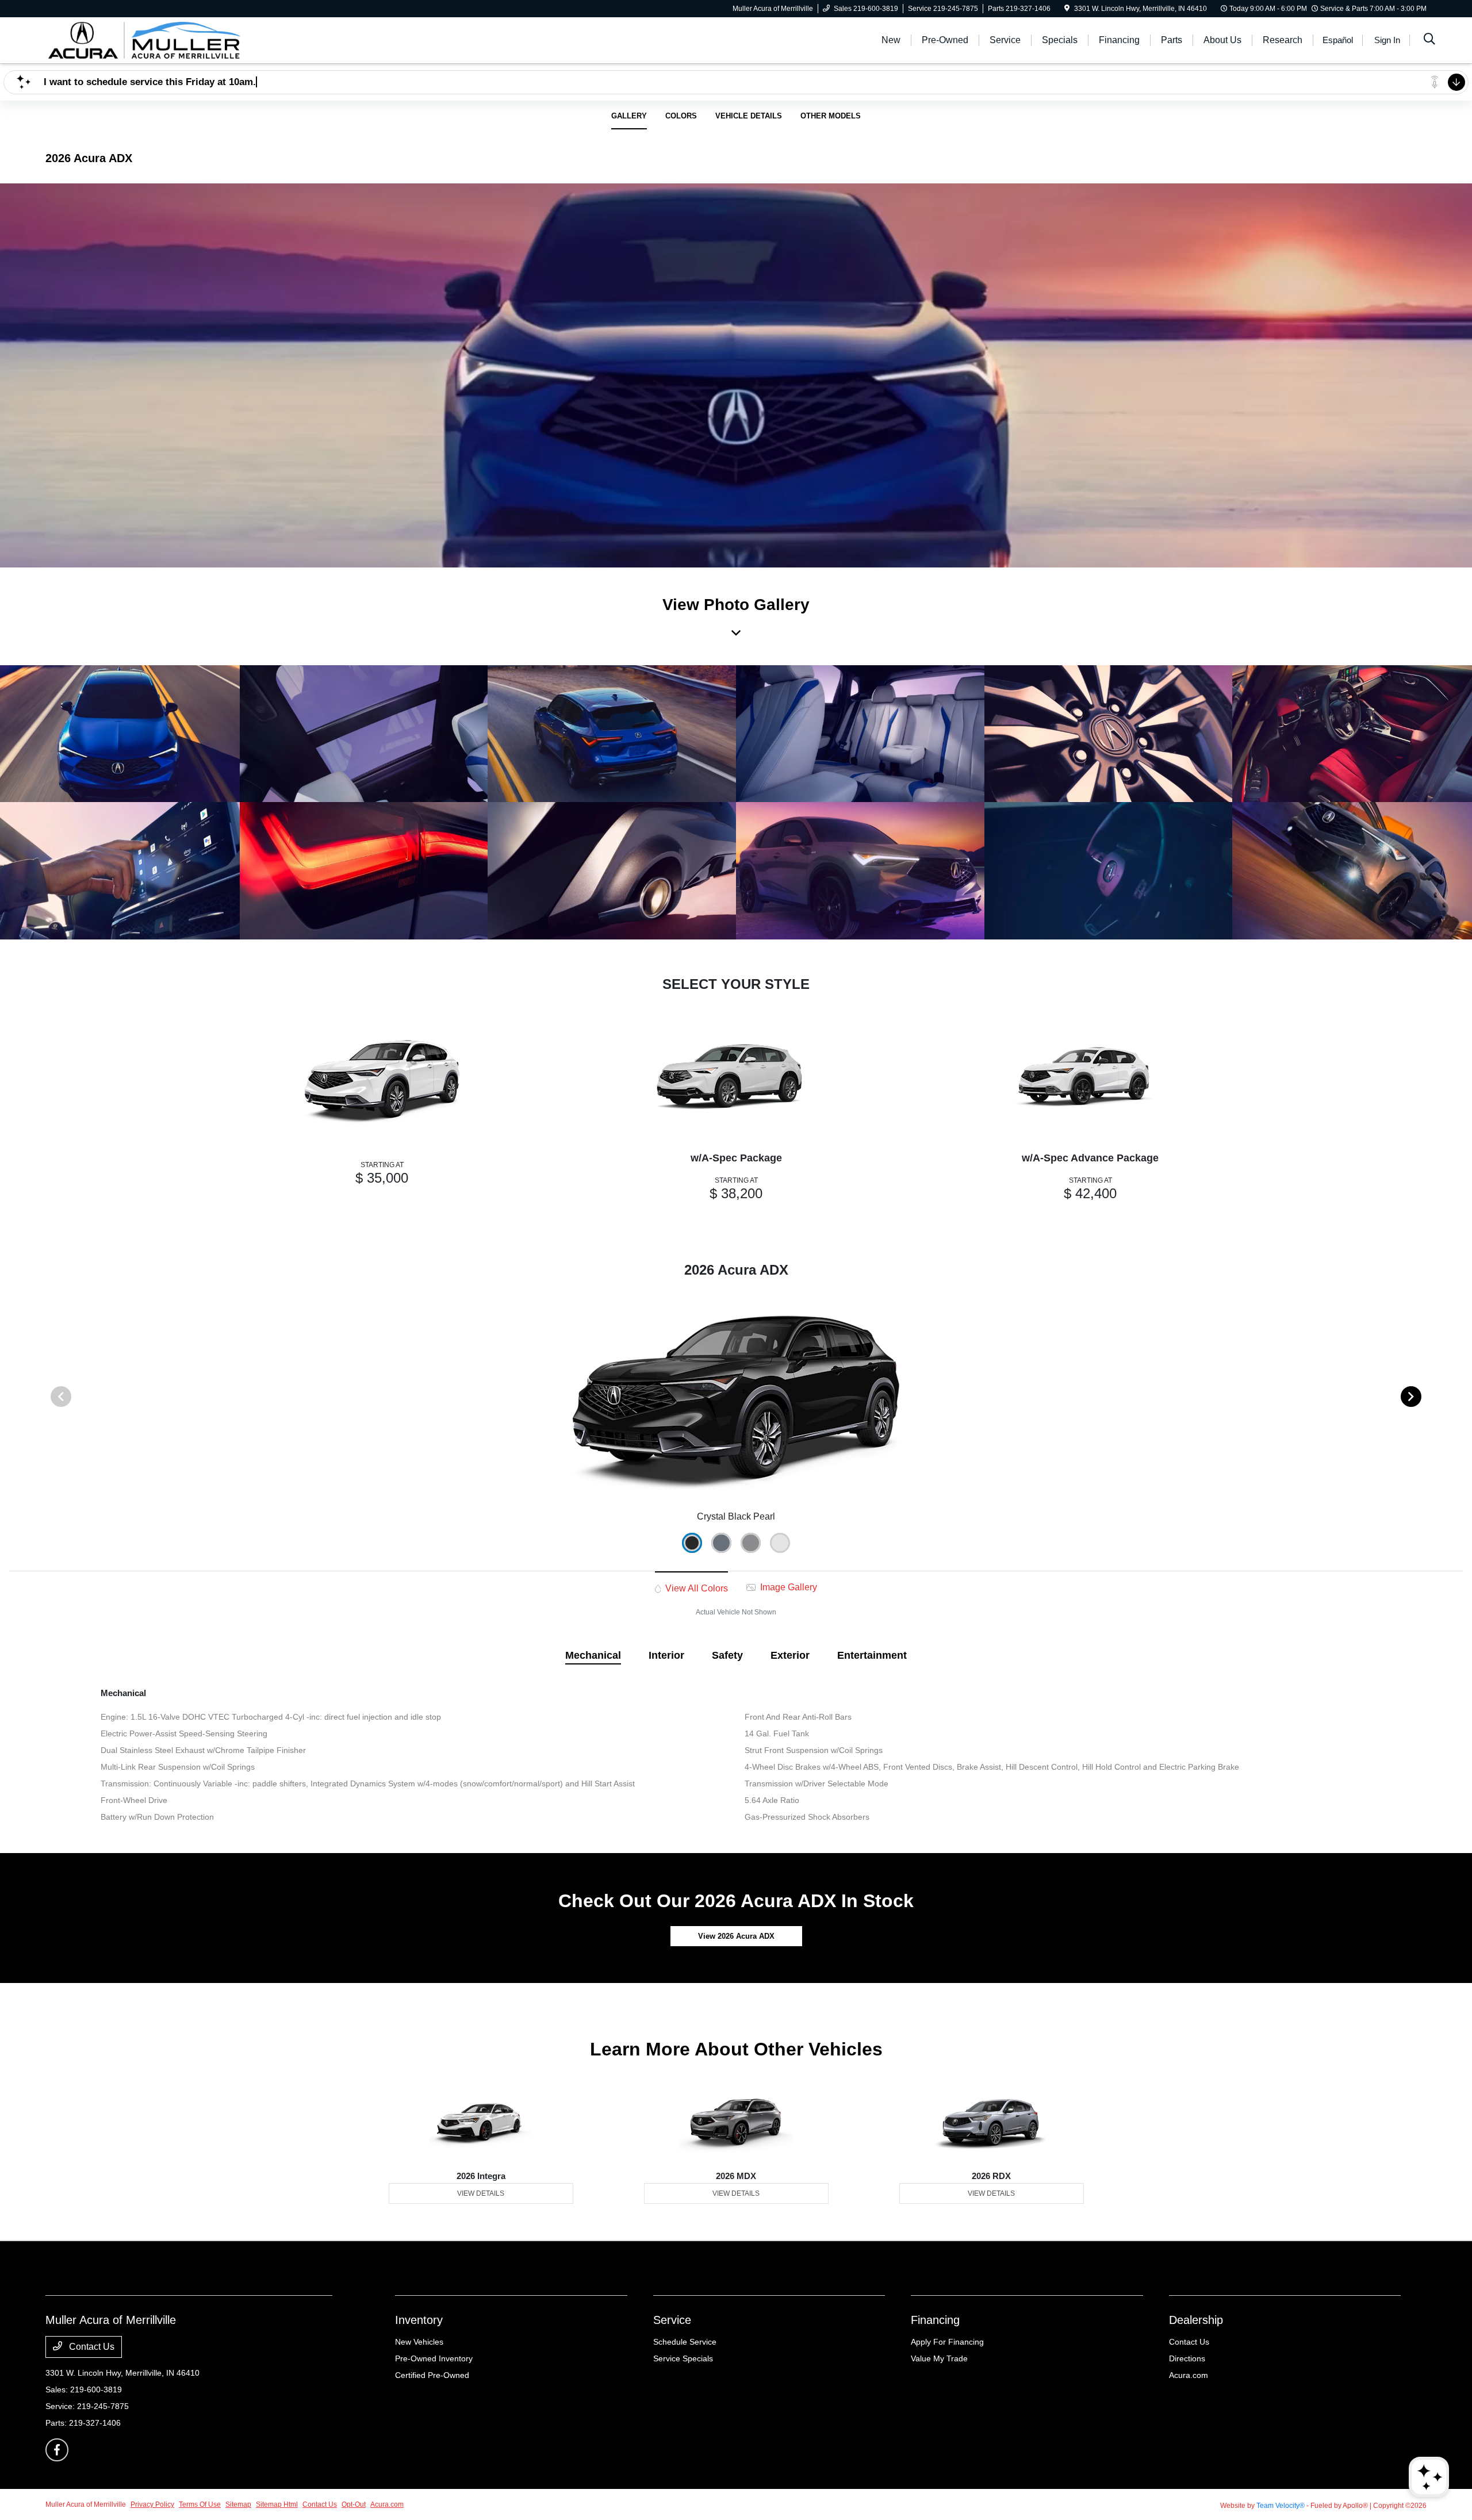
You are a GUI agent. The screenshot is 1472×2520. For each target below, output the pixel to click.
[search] (1429, 40)
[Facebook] (57, 2450)
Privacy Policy (152, 2504)
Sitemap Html (277, 2504)
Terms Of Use (200, 2504)
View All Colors (695, 1588)
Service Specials (683, 2358)
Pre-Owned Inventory (434, 2358)
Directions (1187, 2358)
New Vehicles (419, 2342)
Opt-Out (354, 2504)
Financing (935, 2320)
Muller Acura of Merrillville (86, 2504)
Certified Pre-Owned (432, 2375)
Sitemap (238, 2504)
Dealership (1196, 2320)
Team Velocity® (1281, 2506)
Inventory (419, 2320)
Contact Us (91, 2347)
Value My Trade (939, 2358)
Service (672, 2320)
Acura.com (1189, 2375)
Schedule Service (685, 2342)
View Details (481, 2193)
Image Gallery (787, 1587)
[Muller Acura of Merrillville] (144, 39)
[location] (1067, 9)
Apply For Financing (947, 2342)
